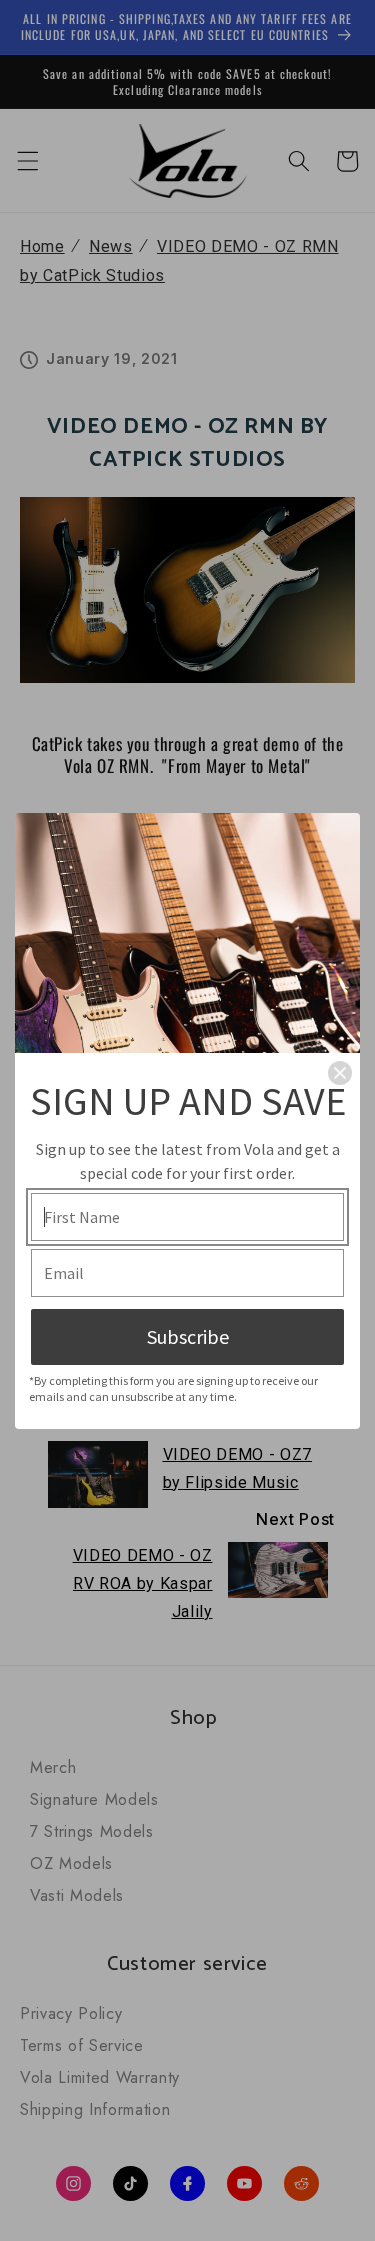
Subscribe (188, 1336)
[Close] (340, 1073)
